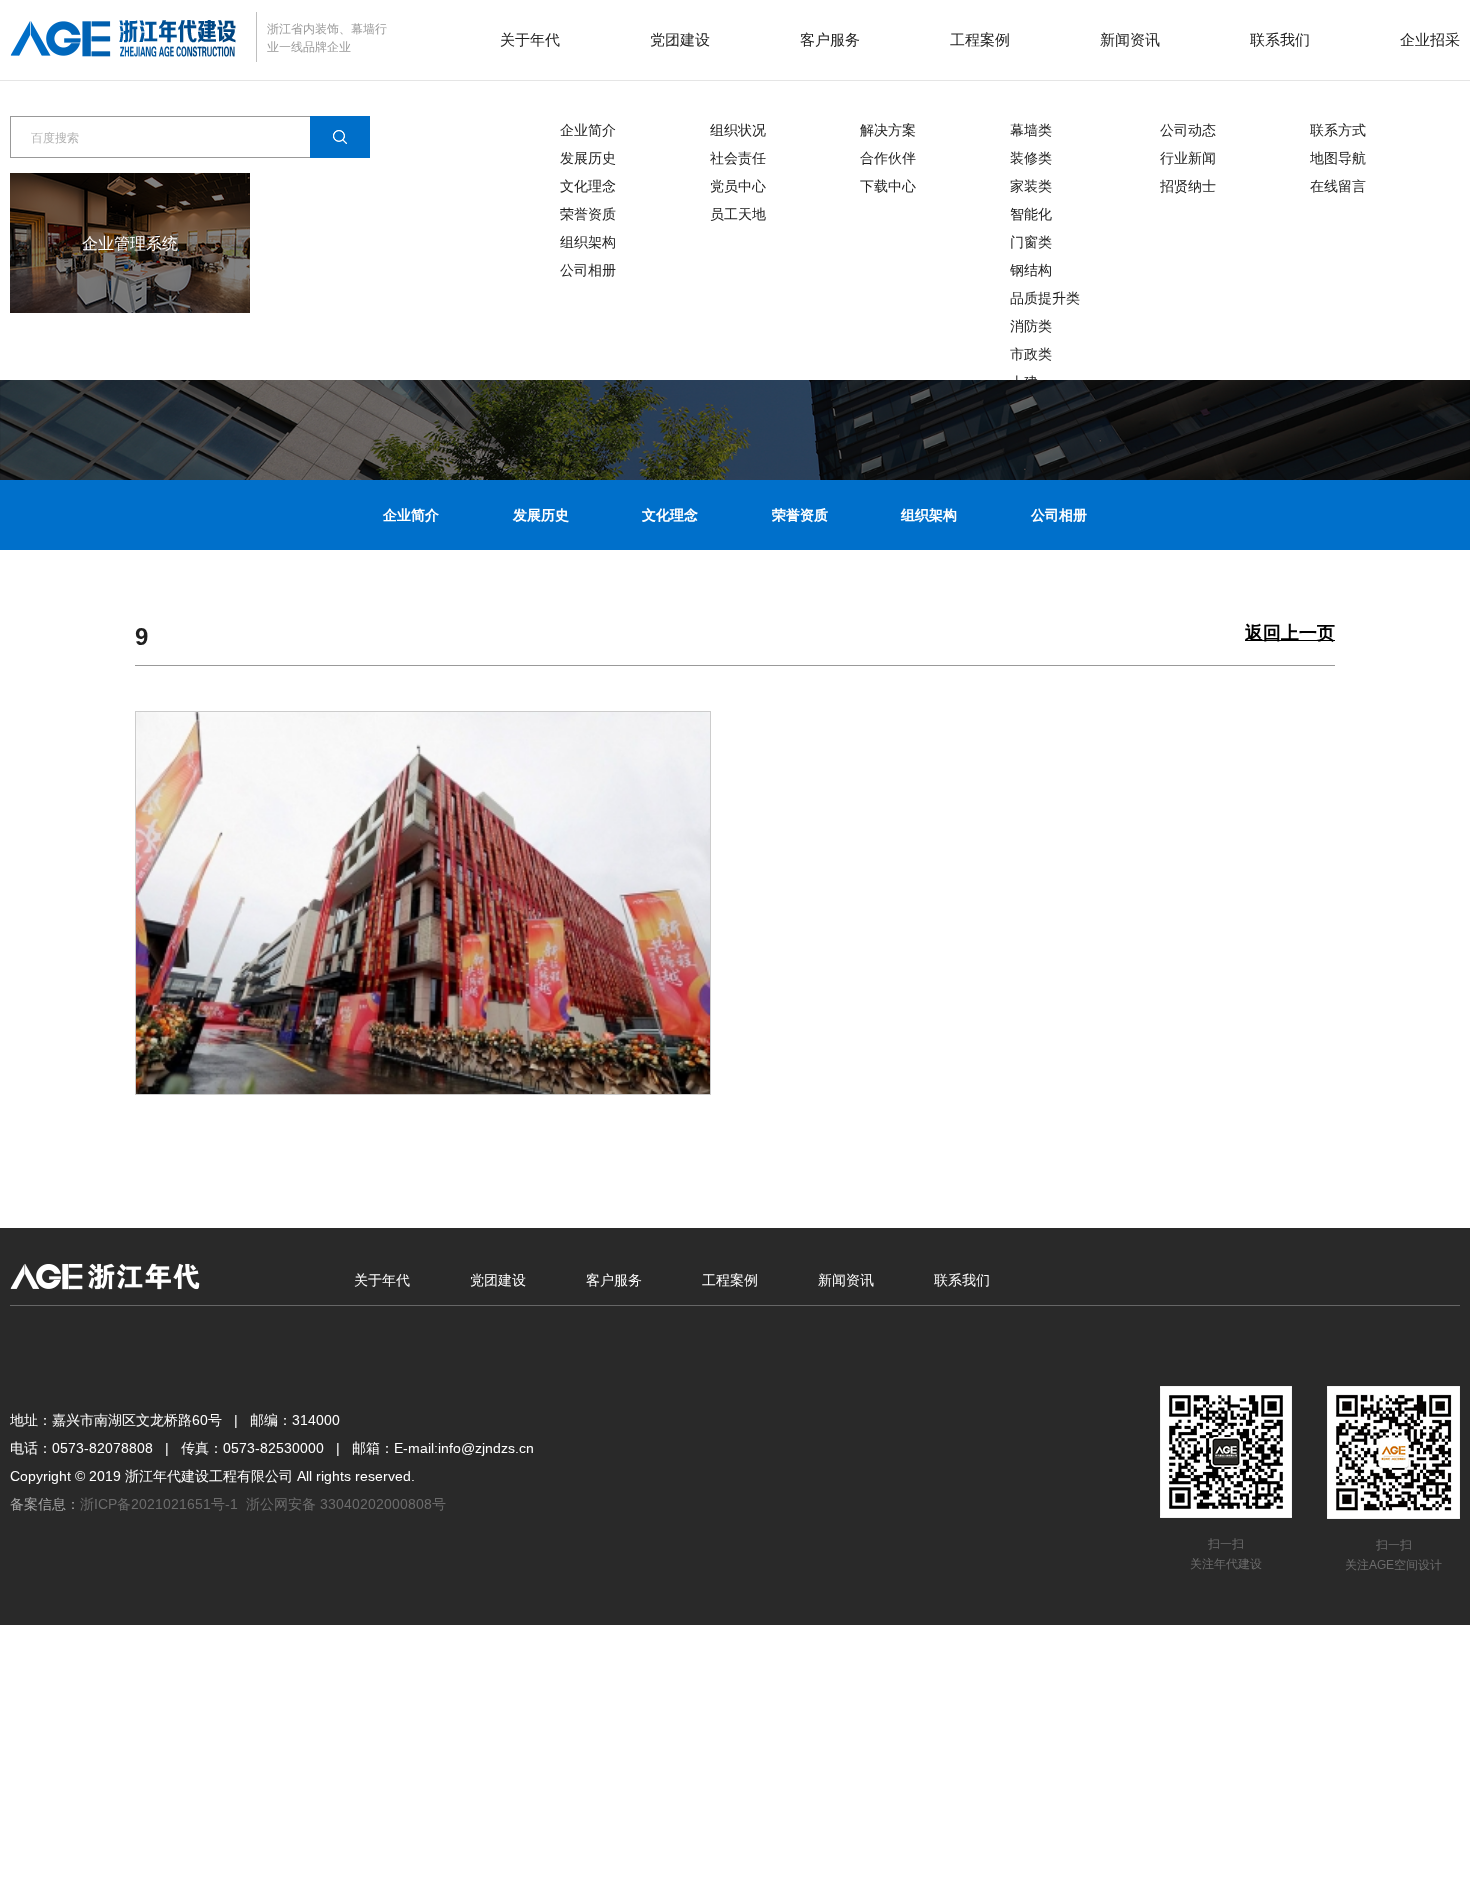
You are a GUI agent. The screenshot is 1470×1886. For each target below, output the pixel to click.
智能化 (1031, 214)
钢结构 (1031, 270)
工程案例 (980, 39)
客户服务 (830, 39)
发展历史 (588, 158)
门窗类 (1031, 242)
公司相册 (588, 270)
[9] (423, 902)
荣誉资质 (588, 214)
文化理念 (588, 186)
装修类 (1031, 158)
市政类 (1031, 354)
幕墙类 (1031, 130)
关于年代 (530, 39)
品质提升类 (1045, 298)
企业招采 (1430, 39)
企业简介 (588, 130)
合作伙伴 (888, 158)
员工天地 (738, 214)
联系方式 (1338, 130)
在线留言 (1338, 186)
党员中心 (738, 186)
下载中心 (888, 186)
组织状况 (738, 130)
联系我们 (1280, 39)
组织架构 (588, 242)
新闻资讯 (1130, 39)
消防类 (1031, 326)
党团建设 (680, 39)
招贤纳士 (1188, 186)
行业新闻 (1188, 158)
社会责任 (738, 158)
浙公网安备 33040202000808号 (346, 1504)
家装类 (1031, 186)
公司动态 (1188, 130)
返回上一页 (1290, 633)
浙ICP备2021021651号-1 (159, 1504)
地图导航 (1338, 158)
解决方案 (888, 130)
